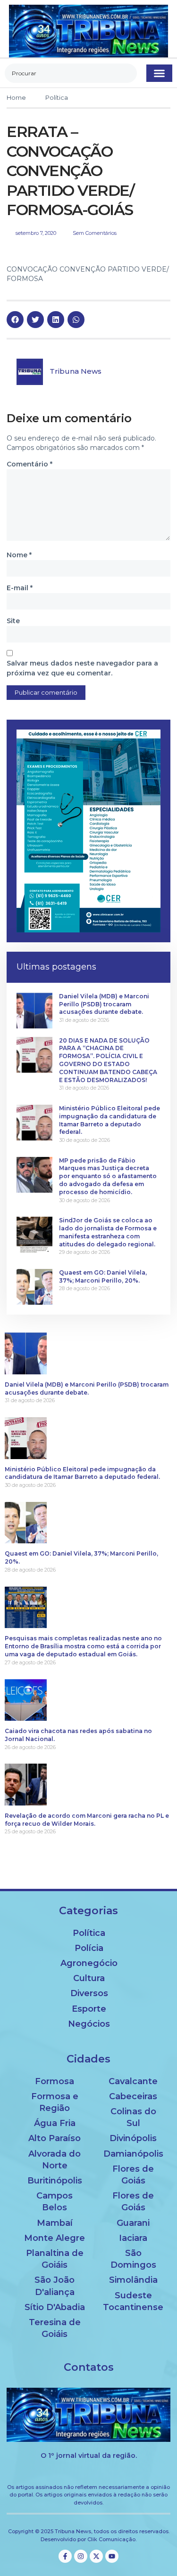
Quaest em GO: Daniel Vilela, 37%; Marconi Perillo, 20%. (103, 1276)
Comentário (29, 464)
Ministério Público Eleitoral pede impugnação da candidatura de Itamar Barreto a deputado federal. (110, 1120)
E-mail (20, 588)
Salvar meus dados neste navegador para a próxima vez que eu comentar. (82, 668)
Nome (19, 555)
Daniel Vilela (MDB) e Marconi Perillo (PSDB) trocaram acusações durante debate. (104, 1004)
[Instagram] (81, 2556)
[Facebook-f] (65, 2556)
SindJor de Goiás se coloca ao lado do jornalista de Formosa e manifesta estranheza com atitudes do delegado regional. (108, 1232)
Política (57, 97)
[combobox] (71, 73)
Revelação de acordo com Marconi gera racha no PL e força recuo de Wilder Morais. (87, 1820)
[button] (159, 73)
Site (13, 621)
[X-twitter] (96, 2556)
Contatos (89, 2367)
